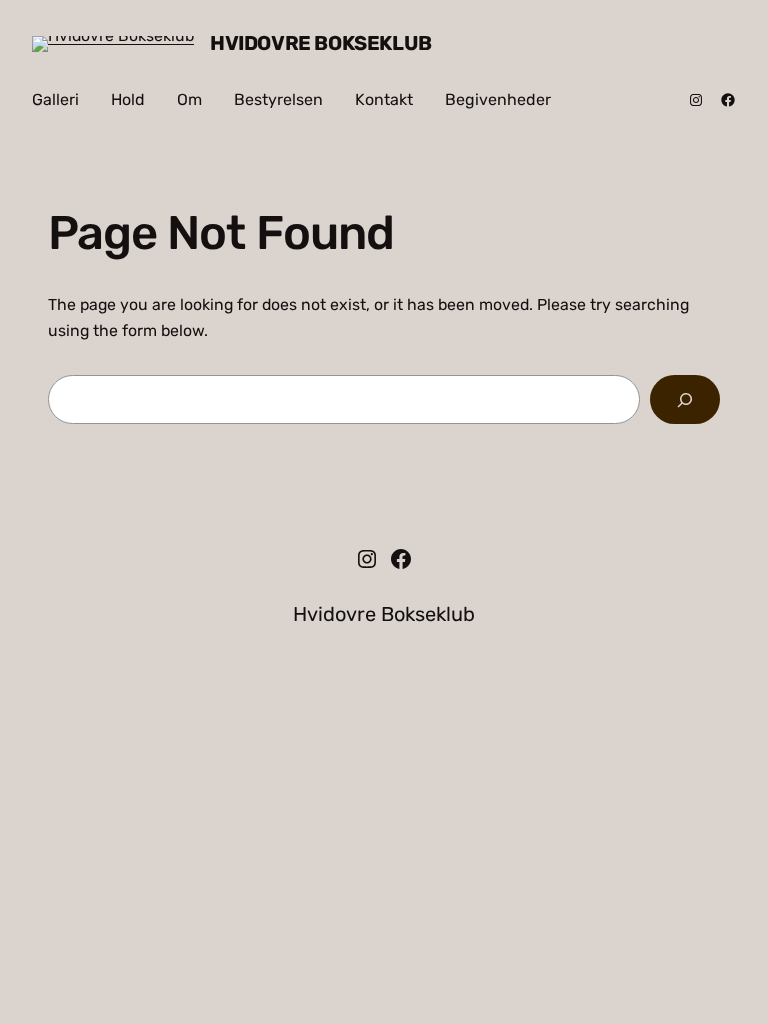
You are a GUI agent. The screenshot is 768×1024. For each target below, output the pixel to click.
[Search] (685, 399)
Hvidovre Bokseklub (321, 43)
